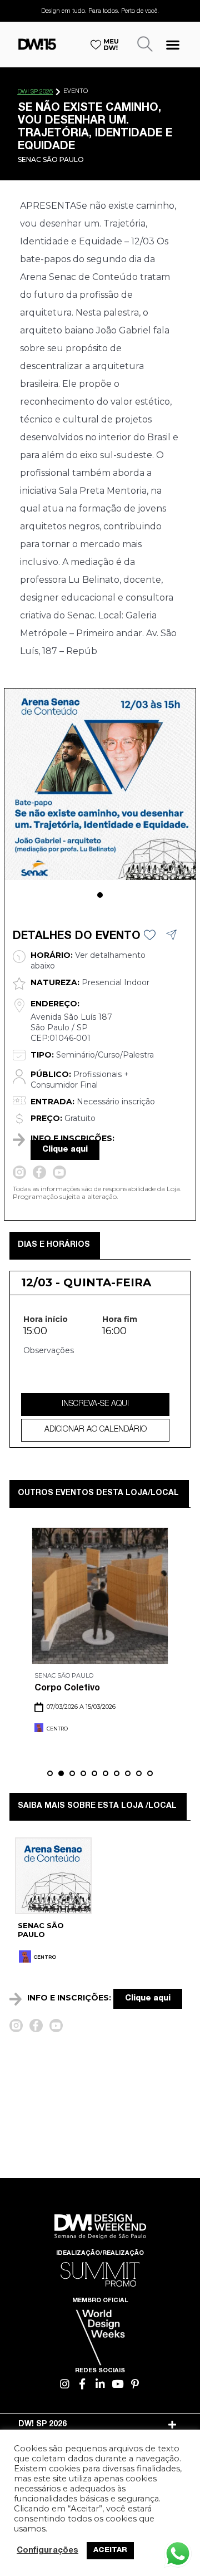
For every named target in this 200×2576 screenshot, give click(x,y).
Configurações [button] (47, 2551)
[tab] (100, 2425)
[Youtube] (117, 2384)
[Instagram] (65, 2384)
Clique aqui (65, 1150)
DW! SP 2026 (35, 92)
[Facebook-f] (82, 2384)
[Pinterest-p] (135, 2384)
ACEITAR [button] (110, 2551)
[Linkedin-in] (100, 2384)
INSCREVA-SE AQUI (95, 1404)
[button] (173, 44)
